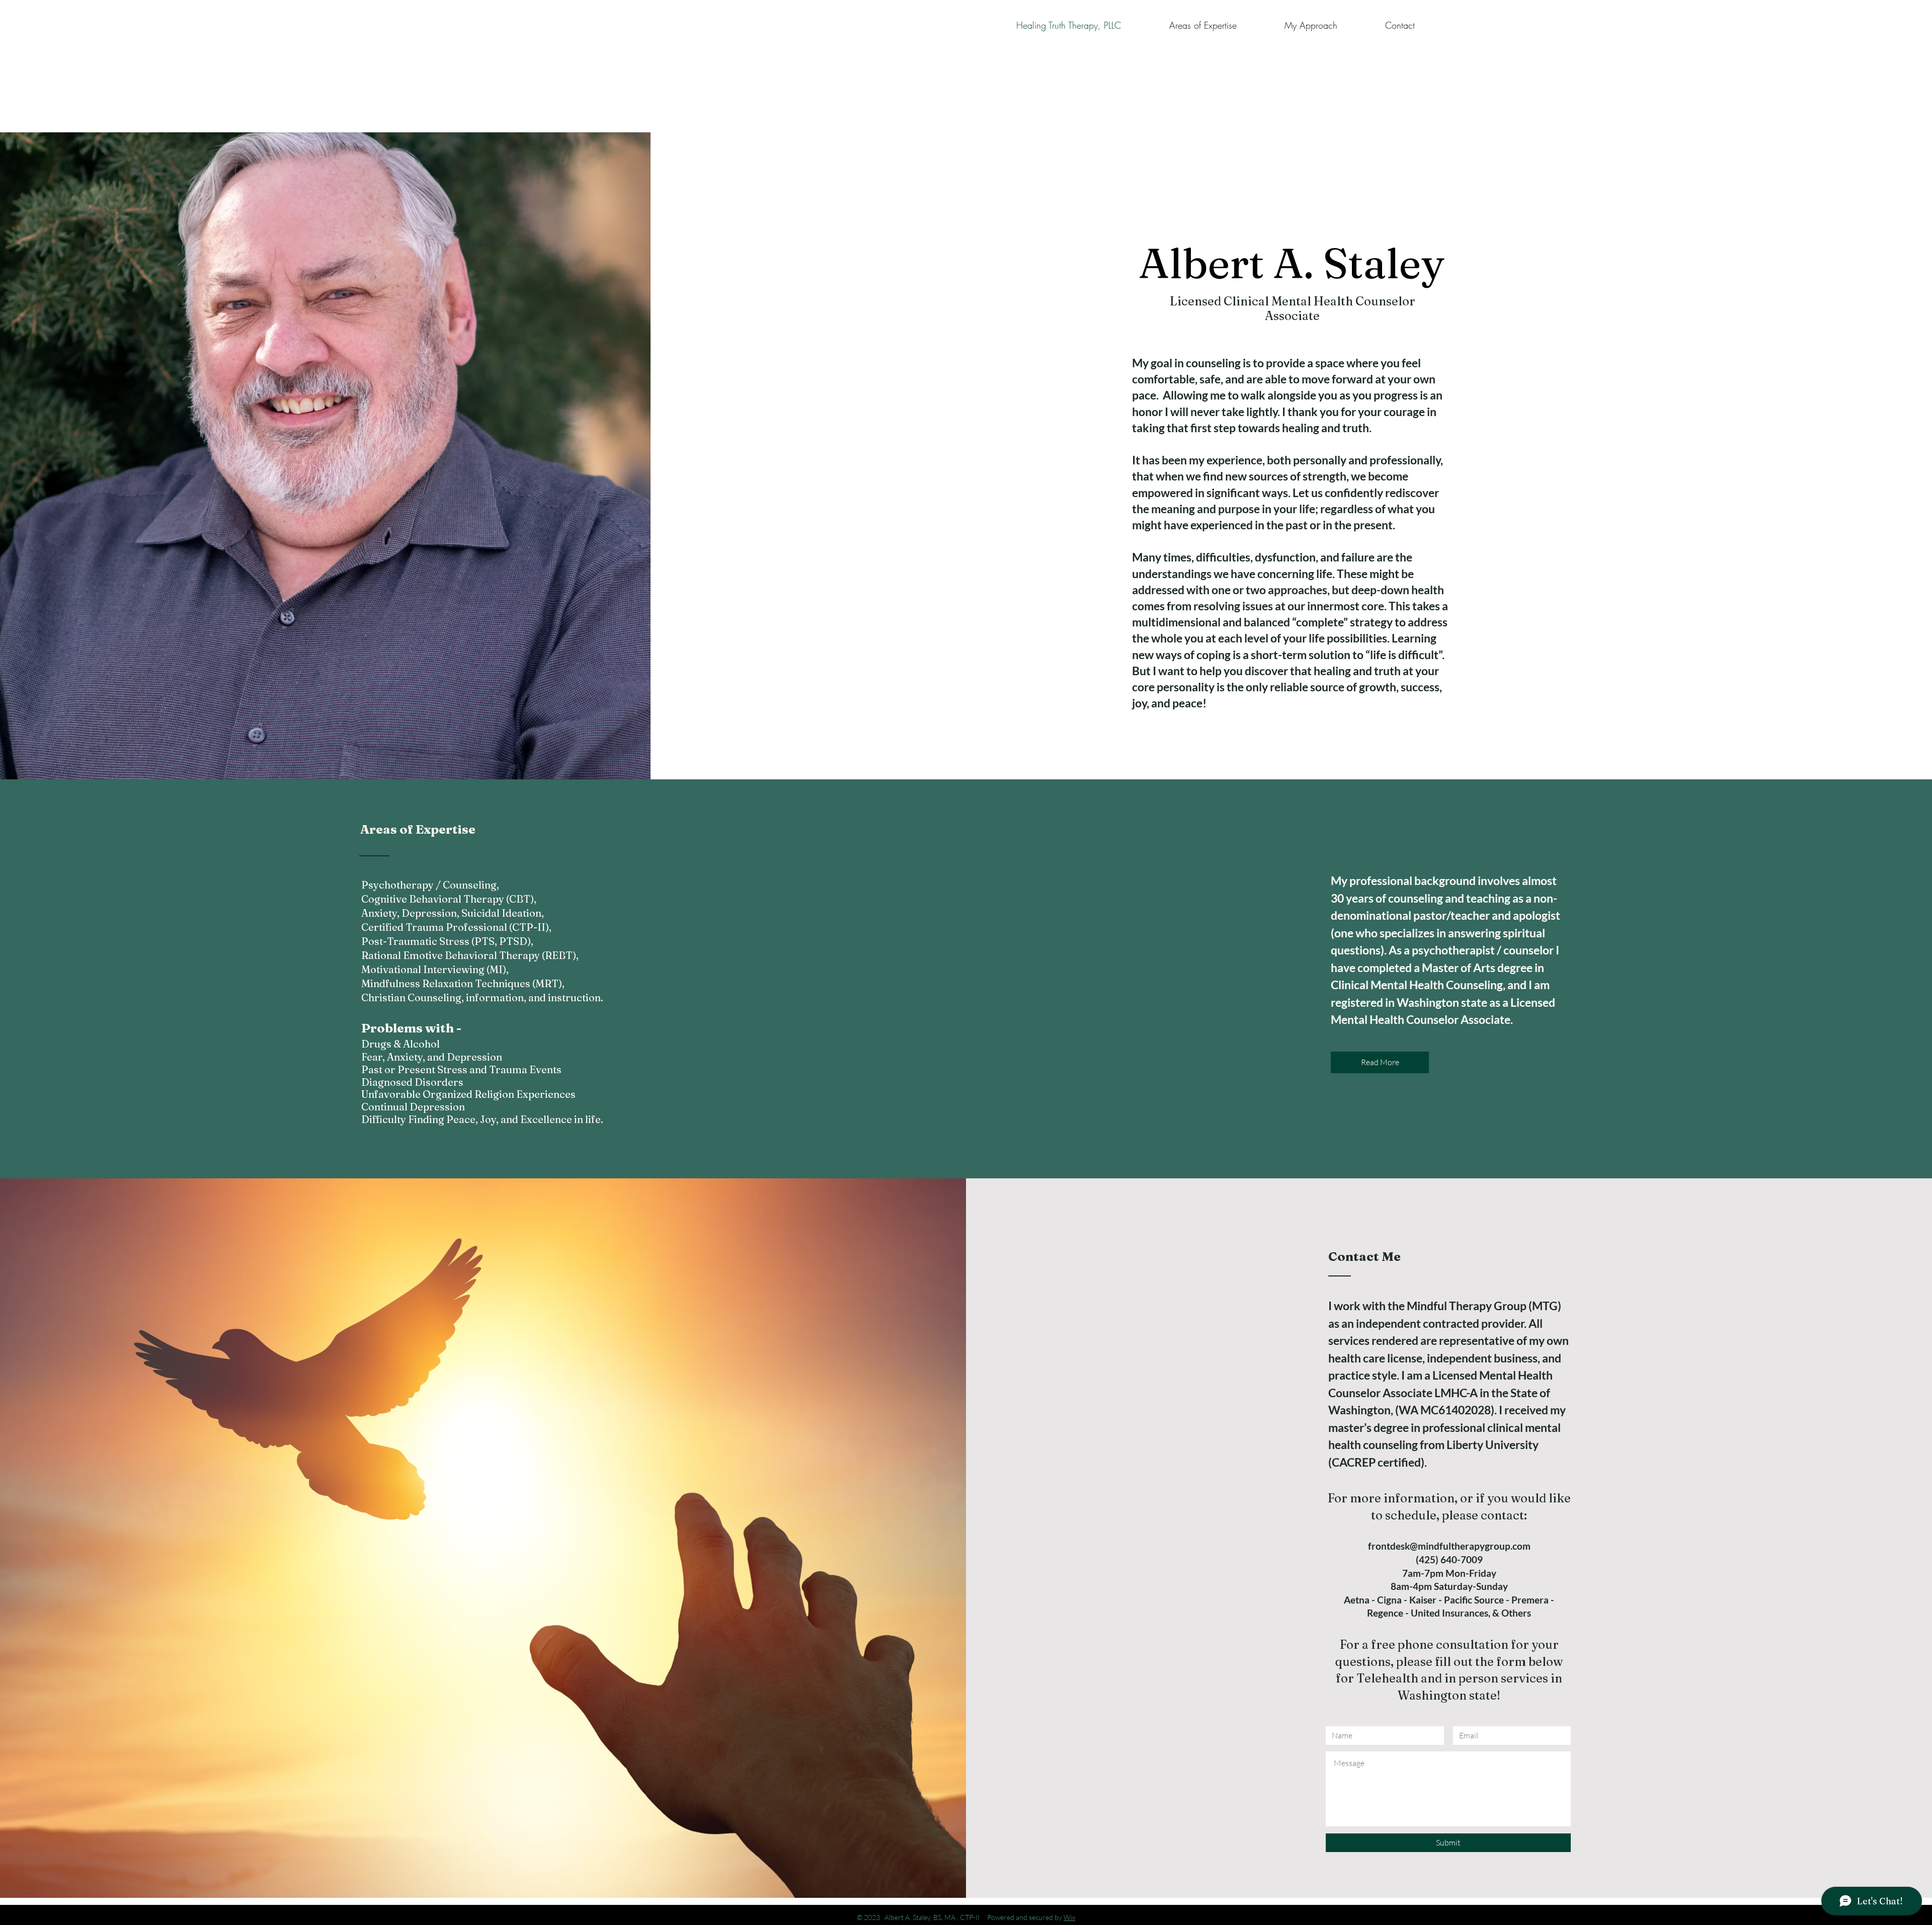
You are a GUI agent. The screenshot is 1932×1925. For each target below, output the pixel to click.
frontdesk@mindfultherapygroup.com (1449, 1546)
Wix (1069, 1917)
